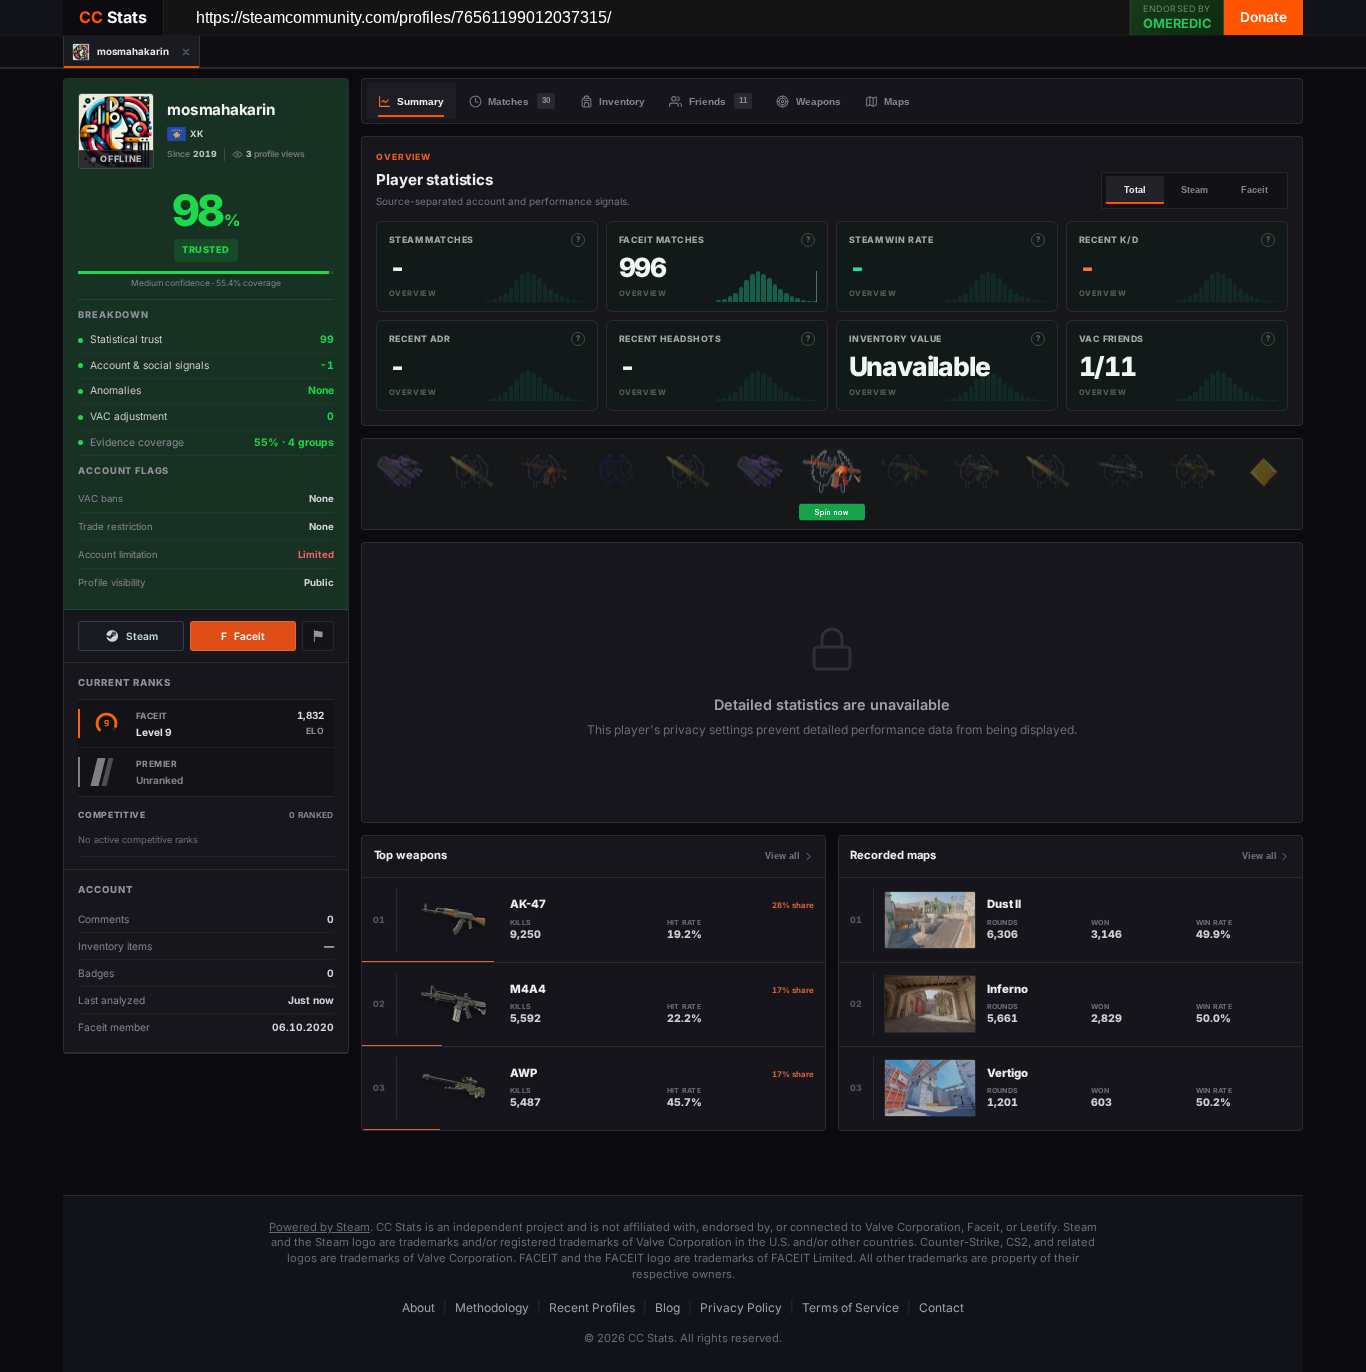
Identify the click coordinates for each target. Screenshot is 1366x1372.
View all (782, 856)
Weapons (818, 101)
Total (1135, 190)
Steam (142, 636)
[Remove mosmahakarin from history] (186, 52)
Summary (420, 101)
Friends (718, 101)
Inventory (622, 101)
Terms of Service (850, 1307)
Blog (667, 1307)
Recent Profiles (592, 1307)
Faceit (242, 636)
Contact (941, 1307)
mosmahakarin (220, 110)
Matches (519, 101)
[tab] (119, 52)
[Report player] (318, 636)
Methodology (492, 1307)
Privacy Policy (741, 1307)
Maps (897, 101)
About (418, 1307)
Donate (1263, 17)
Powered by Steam (319, 1227)
